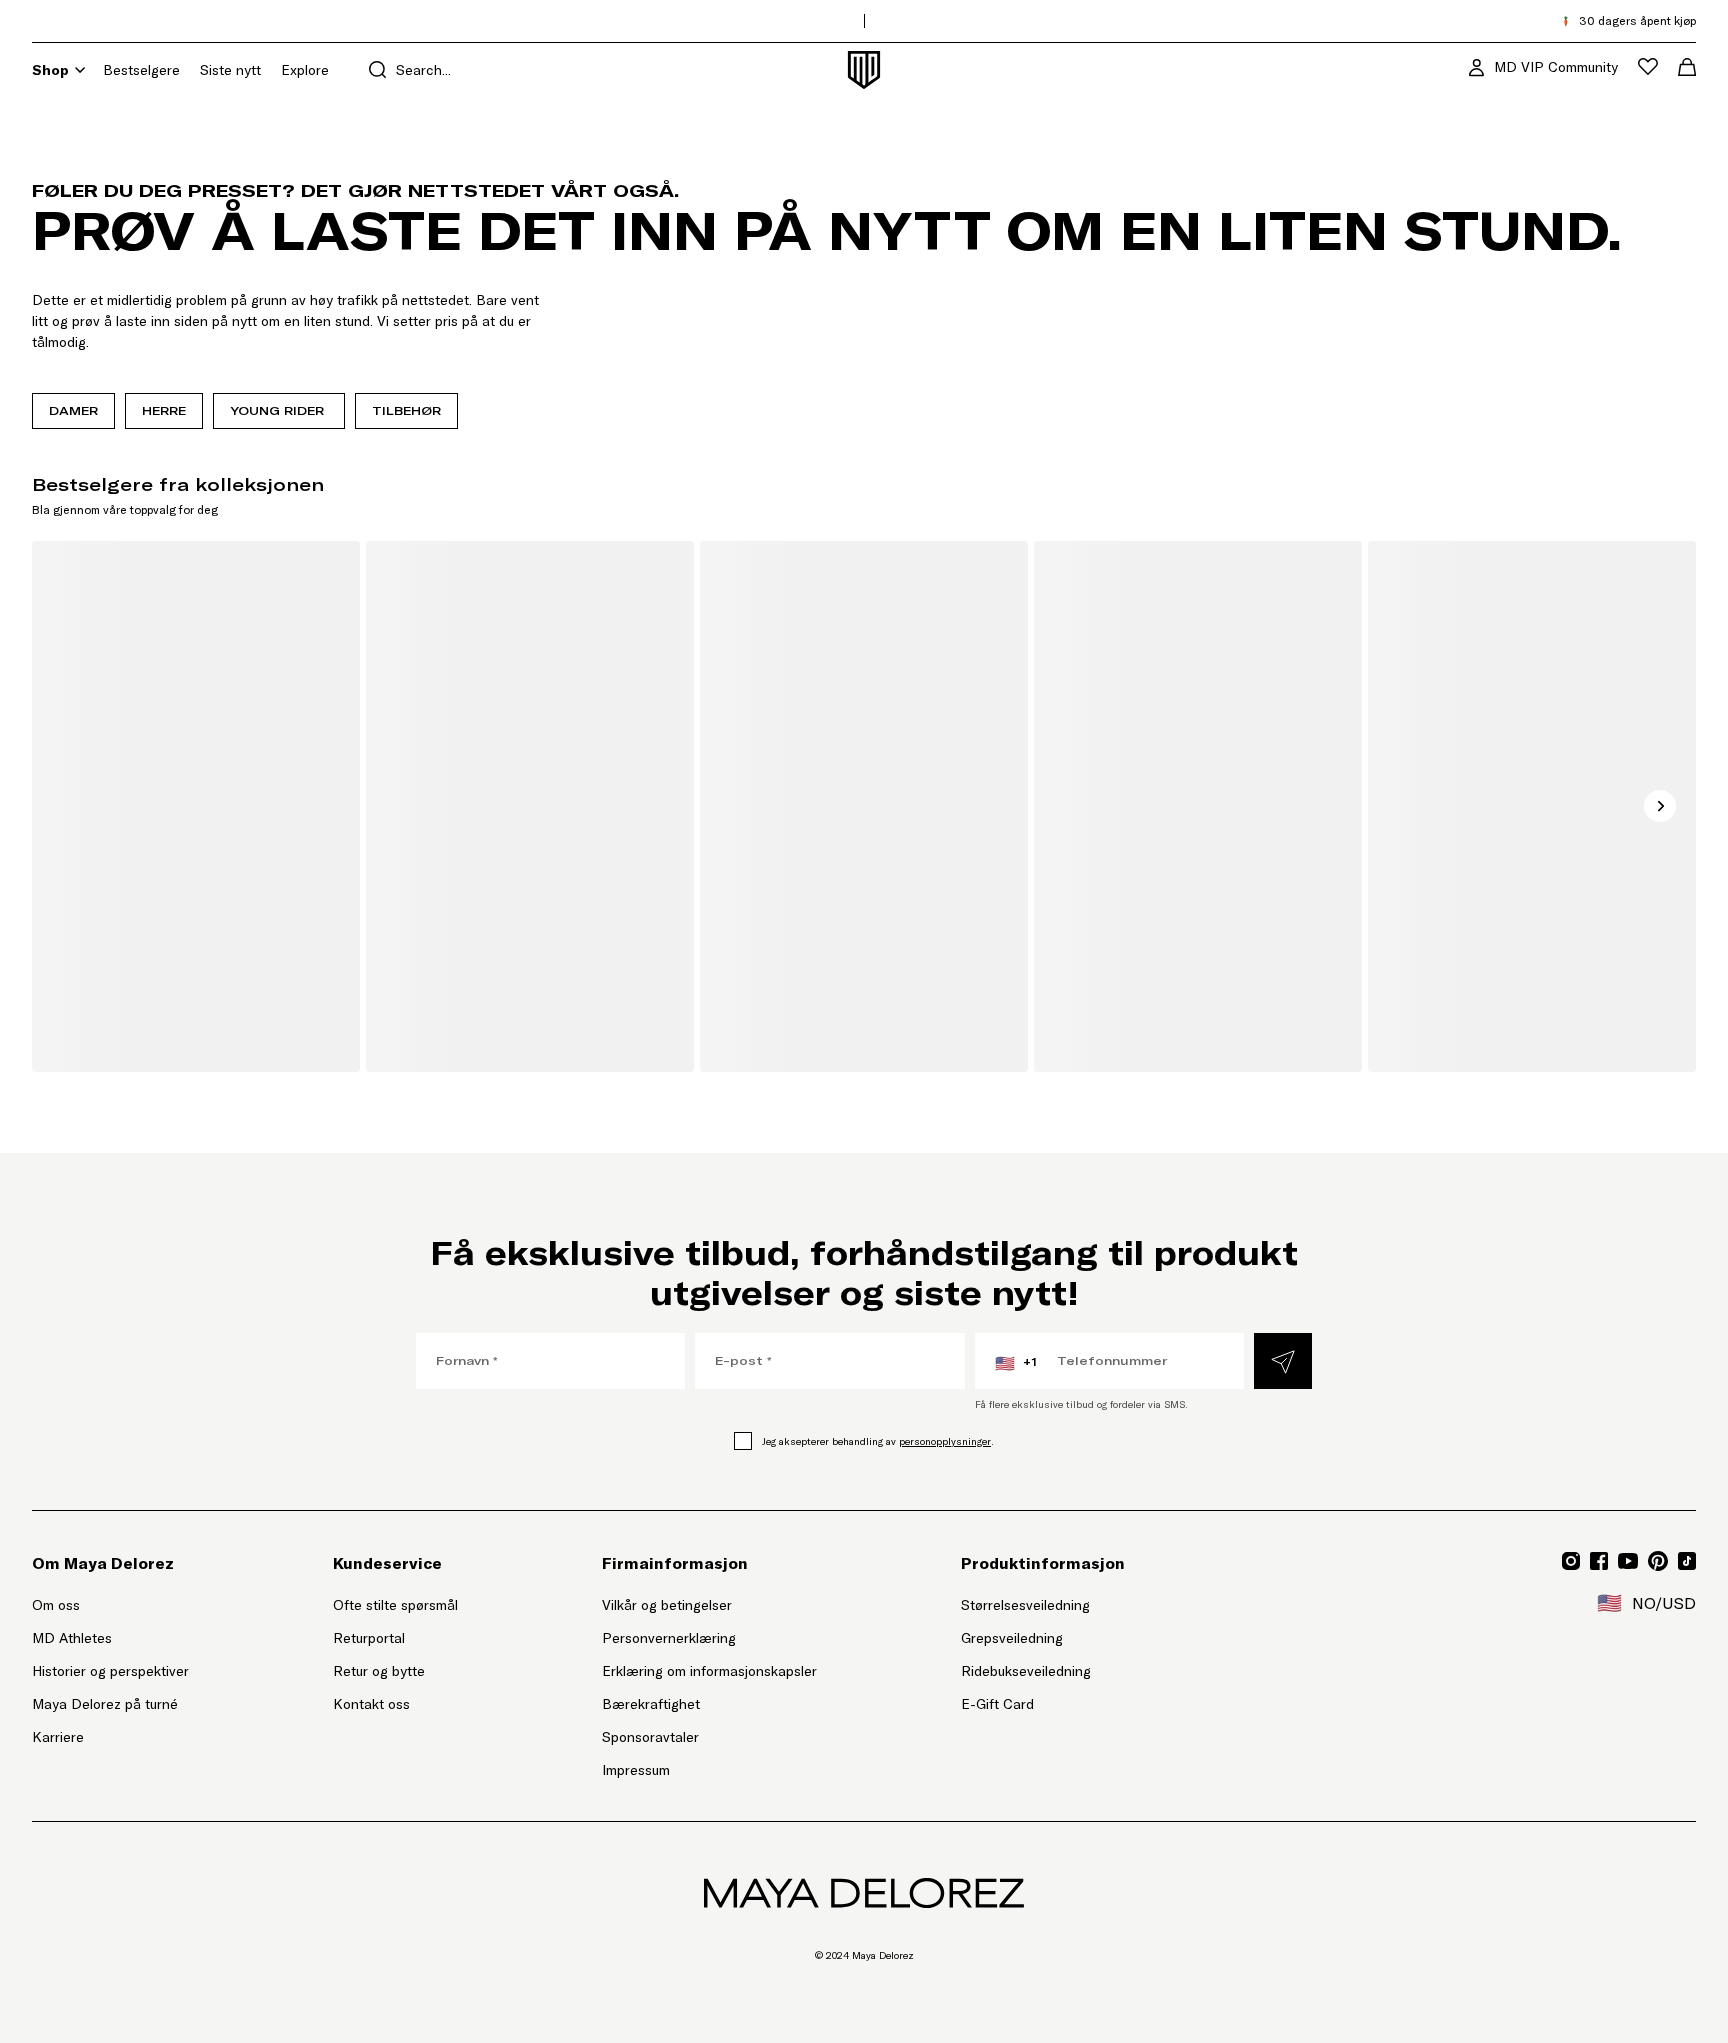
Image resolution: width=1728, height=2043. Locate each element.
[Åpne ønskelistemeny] (1648, 66)
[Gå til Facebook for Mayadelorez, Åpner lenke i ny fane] (1599, 1561)
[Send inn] (1283, 1361)
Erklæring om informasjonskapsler (709, 1671)
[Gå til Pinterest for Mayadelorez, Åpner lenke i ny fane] (1658, 1561)
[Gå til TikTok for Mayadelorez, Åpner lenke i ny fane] (1687, 1561)
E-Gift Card (997, 1704)
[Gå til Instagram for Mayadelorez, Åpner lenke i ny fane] (1571, 1561)
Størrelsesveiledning (1025, 1605)
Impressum (636, 1770)
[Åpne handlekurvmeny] (1687, 67)
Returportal (395, 1637)
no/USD (1646, 1603)
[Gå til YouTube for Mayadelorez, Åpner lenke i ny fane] (1628, 1561)
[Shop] (80, 70)
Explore (305, 70)
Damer (73, 410)
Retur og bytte (379, 1671)
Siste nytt (230, 70)
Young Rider (279, 410)
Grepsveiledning (1012, 1638)
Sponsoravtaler (650, 1737)
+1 (1016, 1363)
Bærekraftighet (651, 1704)
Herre (164, 410)
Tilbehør (406, 410)
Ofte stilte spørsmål (395, 1605)
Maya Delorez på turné (105, 1704)
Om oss (56, 1605)
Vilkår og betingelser (667, 1605)
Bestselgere (141, 70)
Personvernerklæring (669, 1638)
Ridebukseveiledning (1026, 1671)
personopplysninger (945, 1441)
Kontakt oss (371, 1704)
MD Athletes (72, 1638)
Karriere (58, 1737)
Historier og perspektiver (110, 1671)
